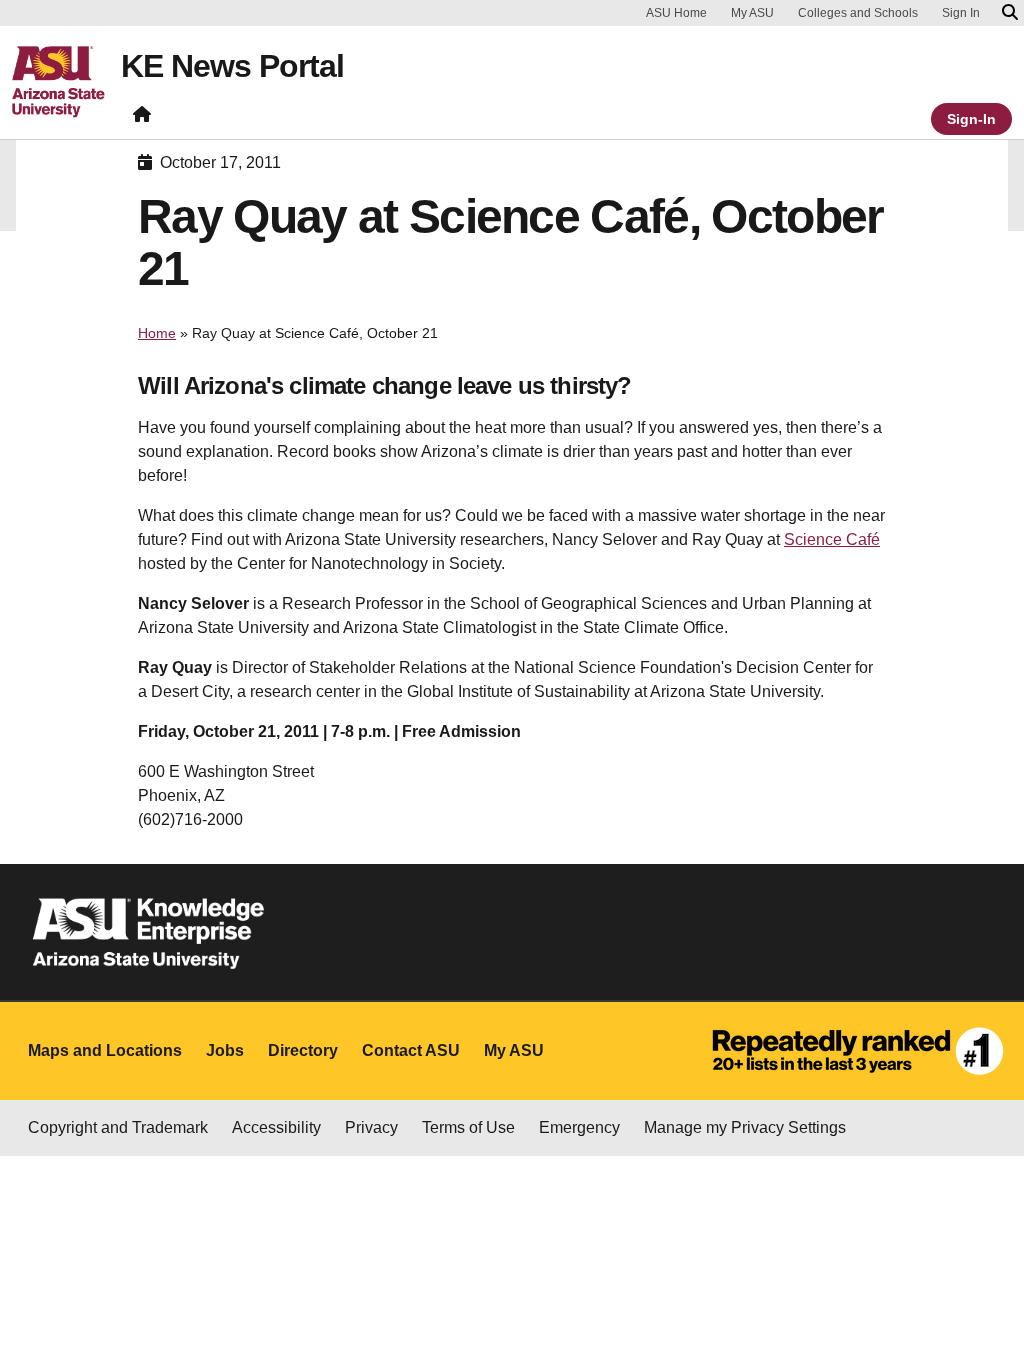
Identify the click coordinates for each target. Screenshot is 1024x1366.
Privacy (371, 1127)
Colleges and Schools (858, 13)
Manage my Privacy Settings (745, 1127)
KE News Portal (232, 66)
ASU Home (676, 13)
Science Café (832, 539)
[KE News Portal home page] (142, 118)
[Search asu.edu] (1010, 13)
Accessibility (276, 1127)
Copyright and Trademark (118, 1127)
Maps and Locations (105, 1050)
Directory (303, 1050)
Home (157, 333)
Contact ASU (411, 1050)
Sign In (961, 13)
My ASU (752, 13)
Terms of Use (468, 1127)
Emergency (579, 1127)
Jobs (225, 1050)
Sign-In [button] (971, 119)
